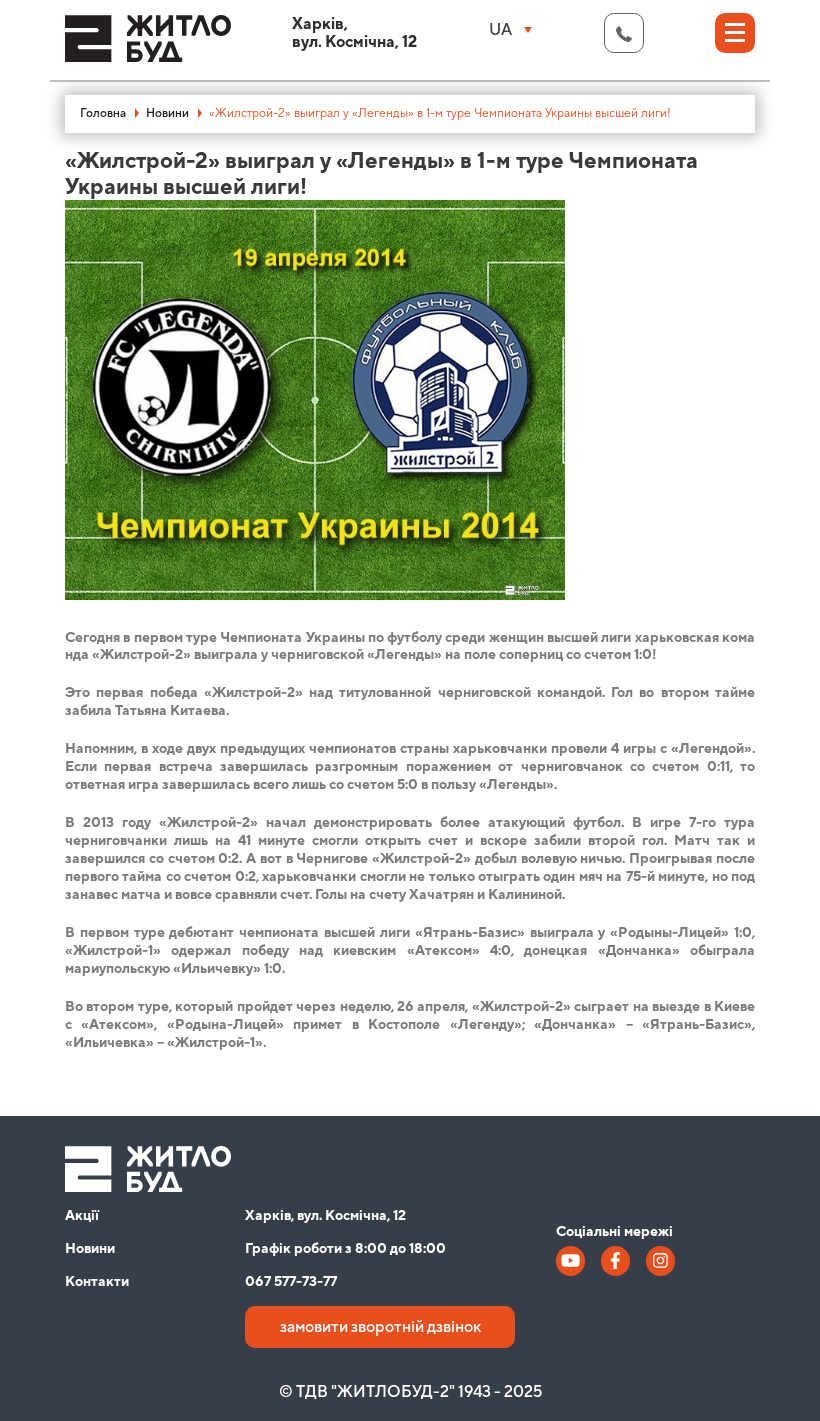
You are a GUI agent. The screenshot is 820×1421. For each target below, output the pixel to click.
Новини (167, 113)
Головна (103, 113)
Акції (82, 1216)
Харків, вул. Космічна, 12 (325, 1216)
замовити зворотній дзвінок (380, 1327)
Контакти (97, 1282)
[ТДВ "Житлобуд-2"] (148, 47)
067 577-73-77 (291, 1282)
